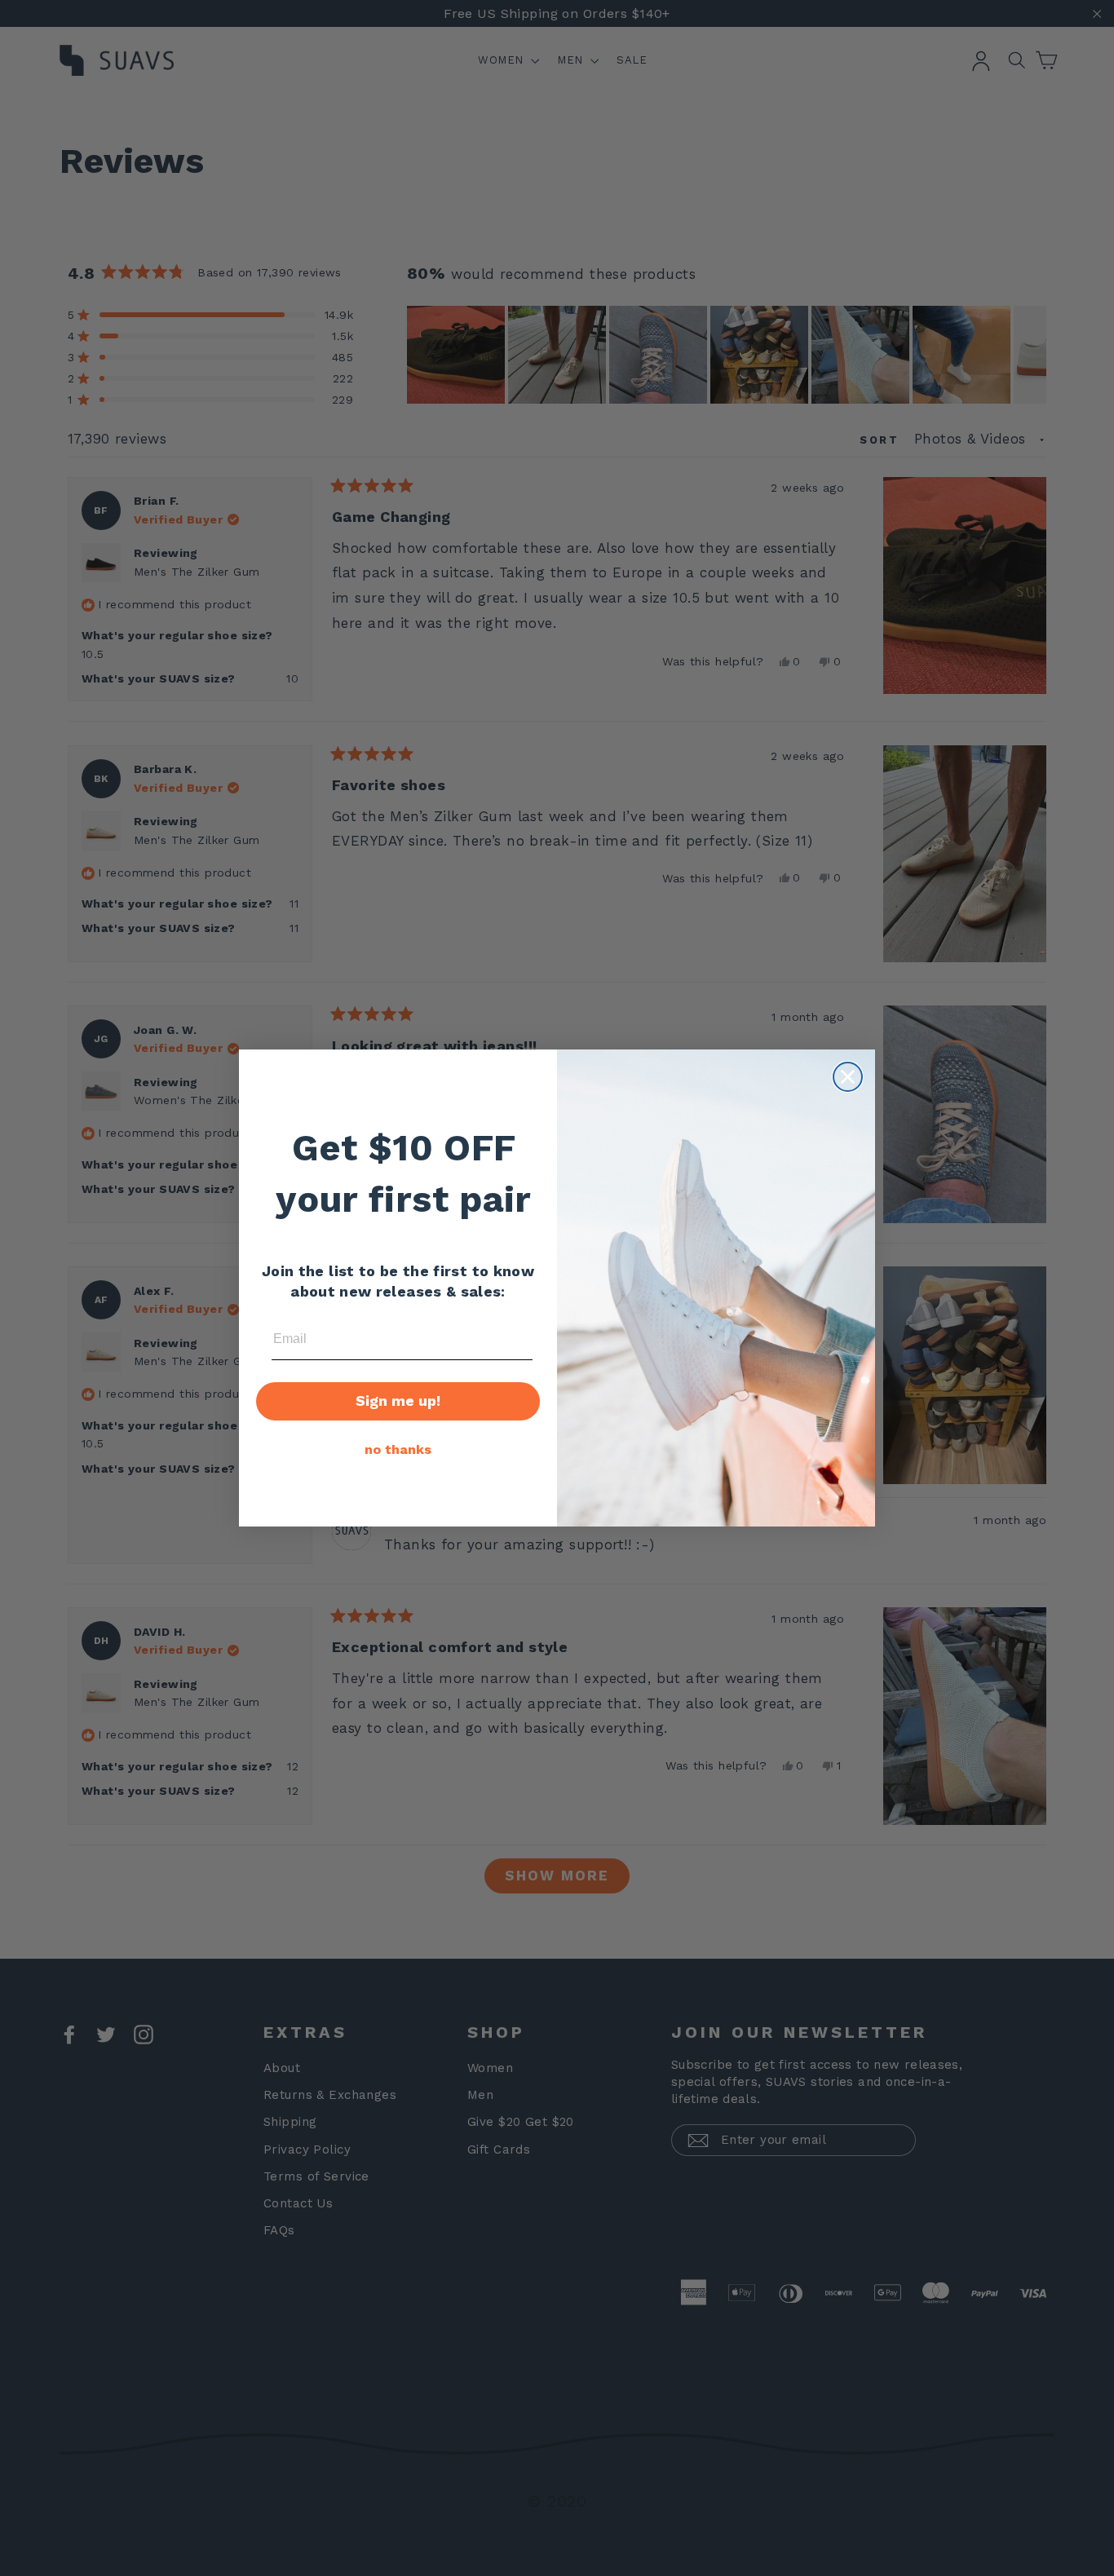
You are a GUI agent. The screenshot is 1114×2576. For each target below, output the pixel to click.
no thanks (398, 1449)
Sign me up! (398, 1401)
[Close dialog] (848, 1077)
